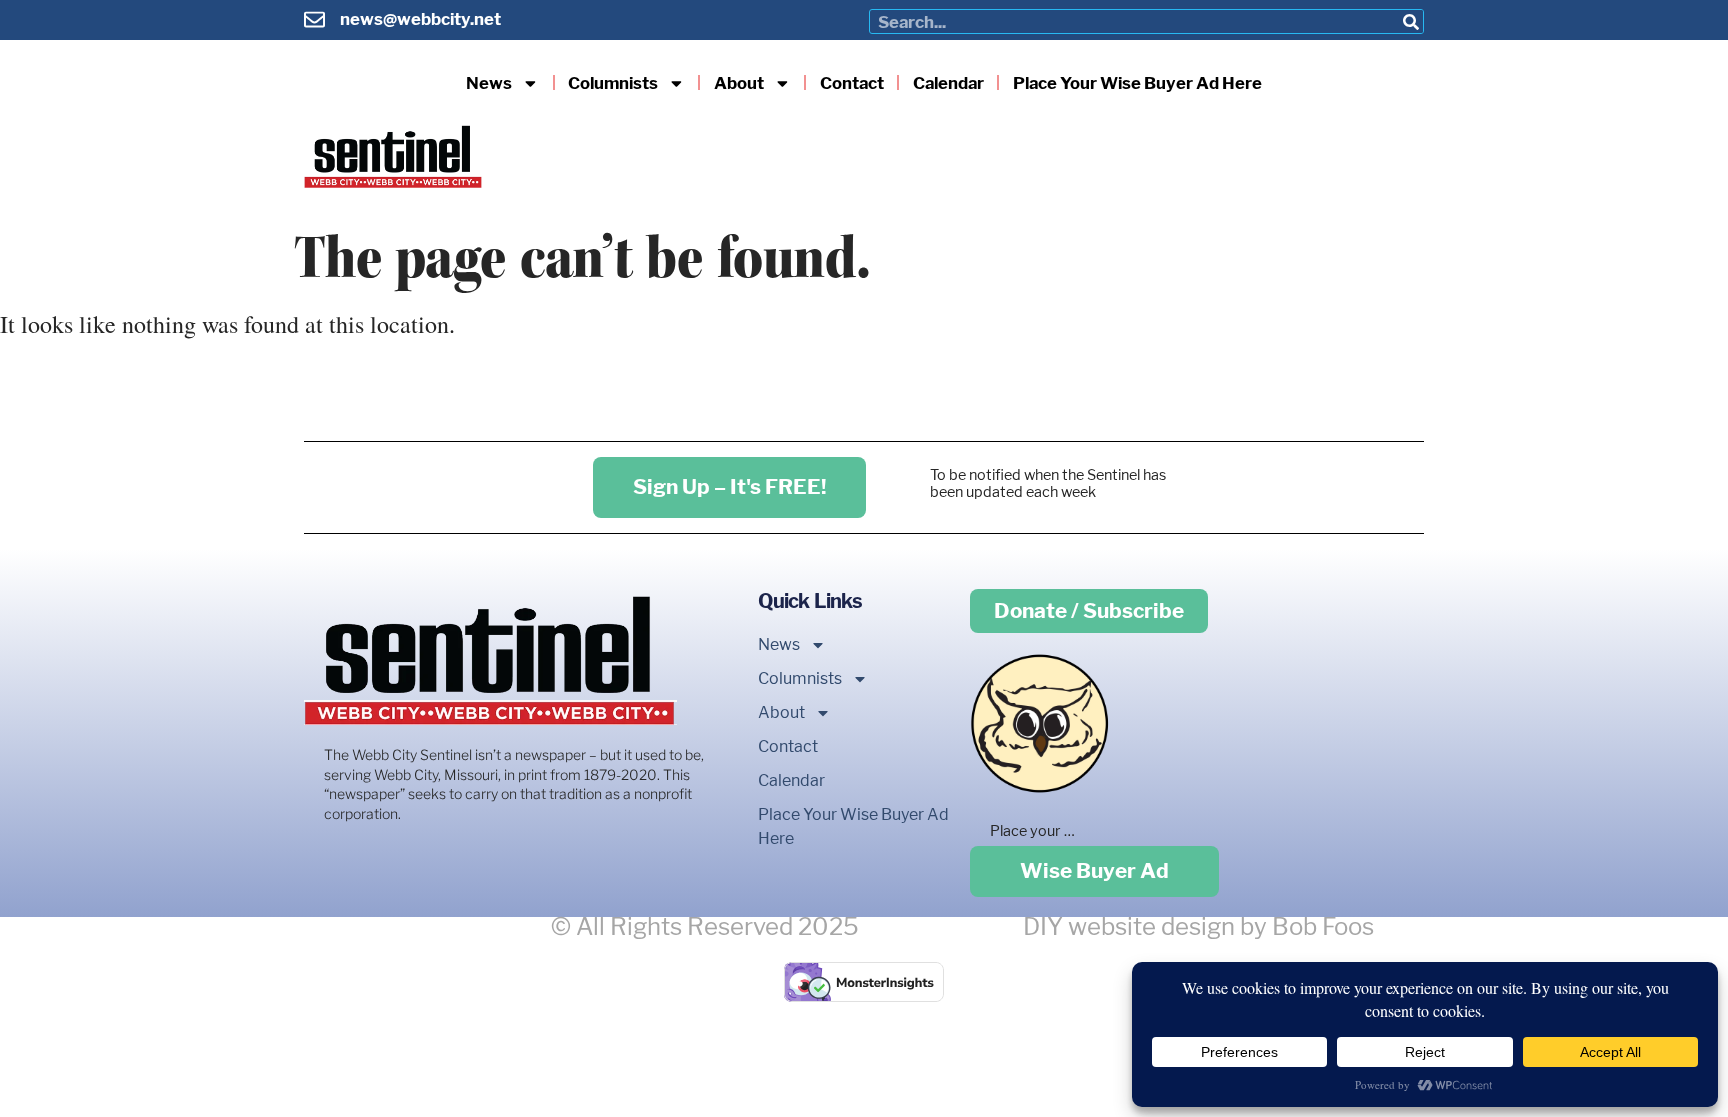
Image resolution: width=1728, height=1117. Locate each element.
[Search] (1410, 21)
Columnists (613, 83)
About (739, 83)
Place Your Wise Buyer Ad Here (1137, 83)
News (489, 83)
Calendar (948, 83)
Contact (852, 83)
